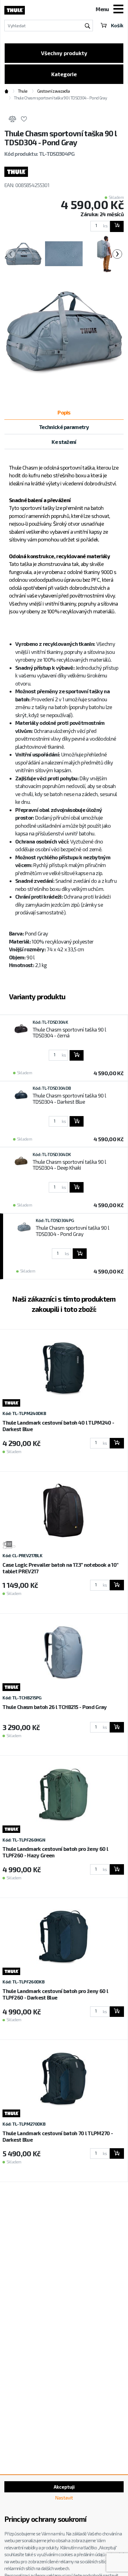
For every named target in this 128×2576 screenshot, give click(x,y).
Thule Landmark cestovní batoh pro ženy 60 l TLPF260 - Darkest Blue (55, 1994)
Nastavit (64, 2498)
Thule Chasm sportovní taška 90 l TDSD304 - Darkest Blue (69, 1098)
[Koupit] (117, 226)
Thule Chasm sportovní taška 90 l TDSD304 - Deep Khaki (69, 1165)
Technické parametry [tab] (64, 427)
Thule (23, 91)
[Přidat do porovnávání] (12, 120)
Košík (117, 25)
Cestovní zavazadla (53, 91)
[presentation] (11, 254)
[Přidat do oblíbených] (24, 120)
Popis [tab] (64, 412)
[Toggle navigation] (118, 10)
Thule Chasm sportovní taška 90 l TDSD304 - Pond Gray (72, 1231)
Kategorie (64, 74)
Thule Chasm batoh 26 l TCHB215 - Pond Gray (55, 1707)
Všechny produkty (64, 53)
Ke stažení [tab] (64, 442)
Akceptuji (64, 2487)
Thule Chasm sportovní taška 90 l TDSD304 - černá (69, 1032)
